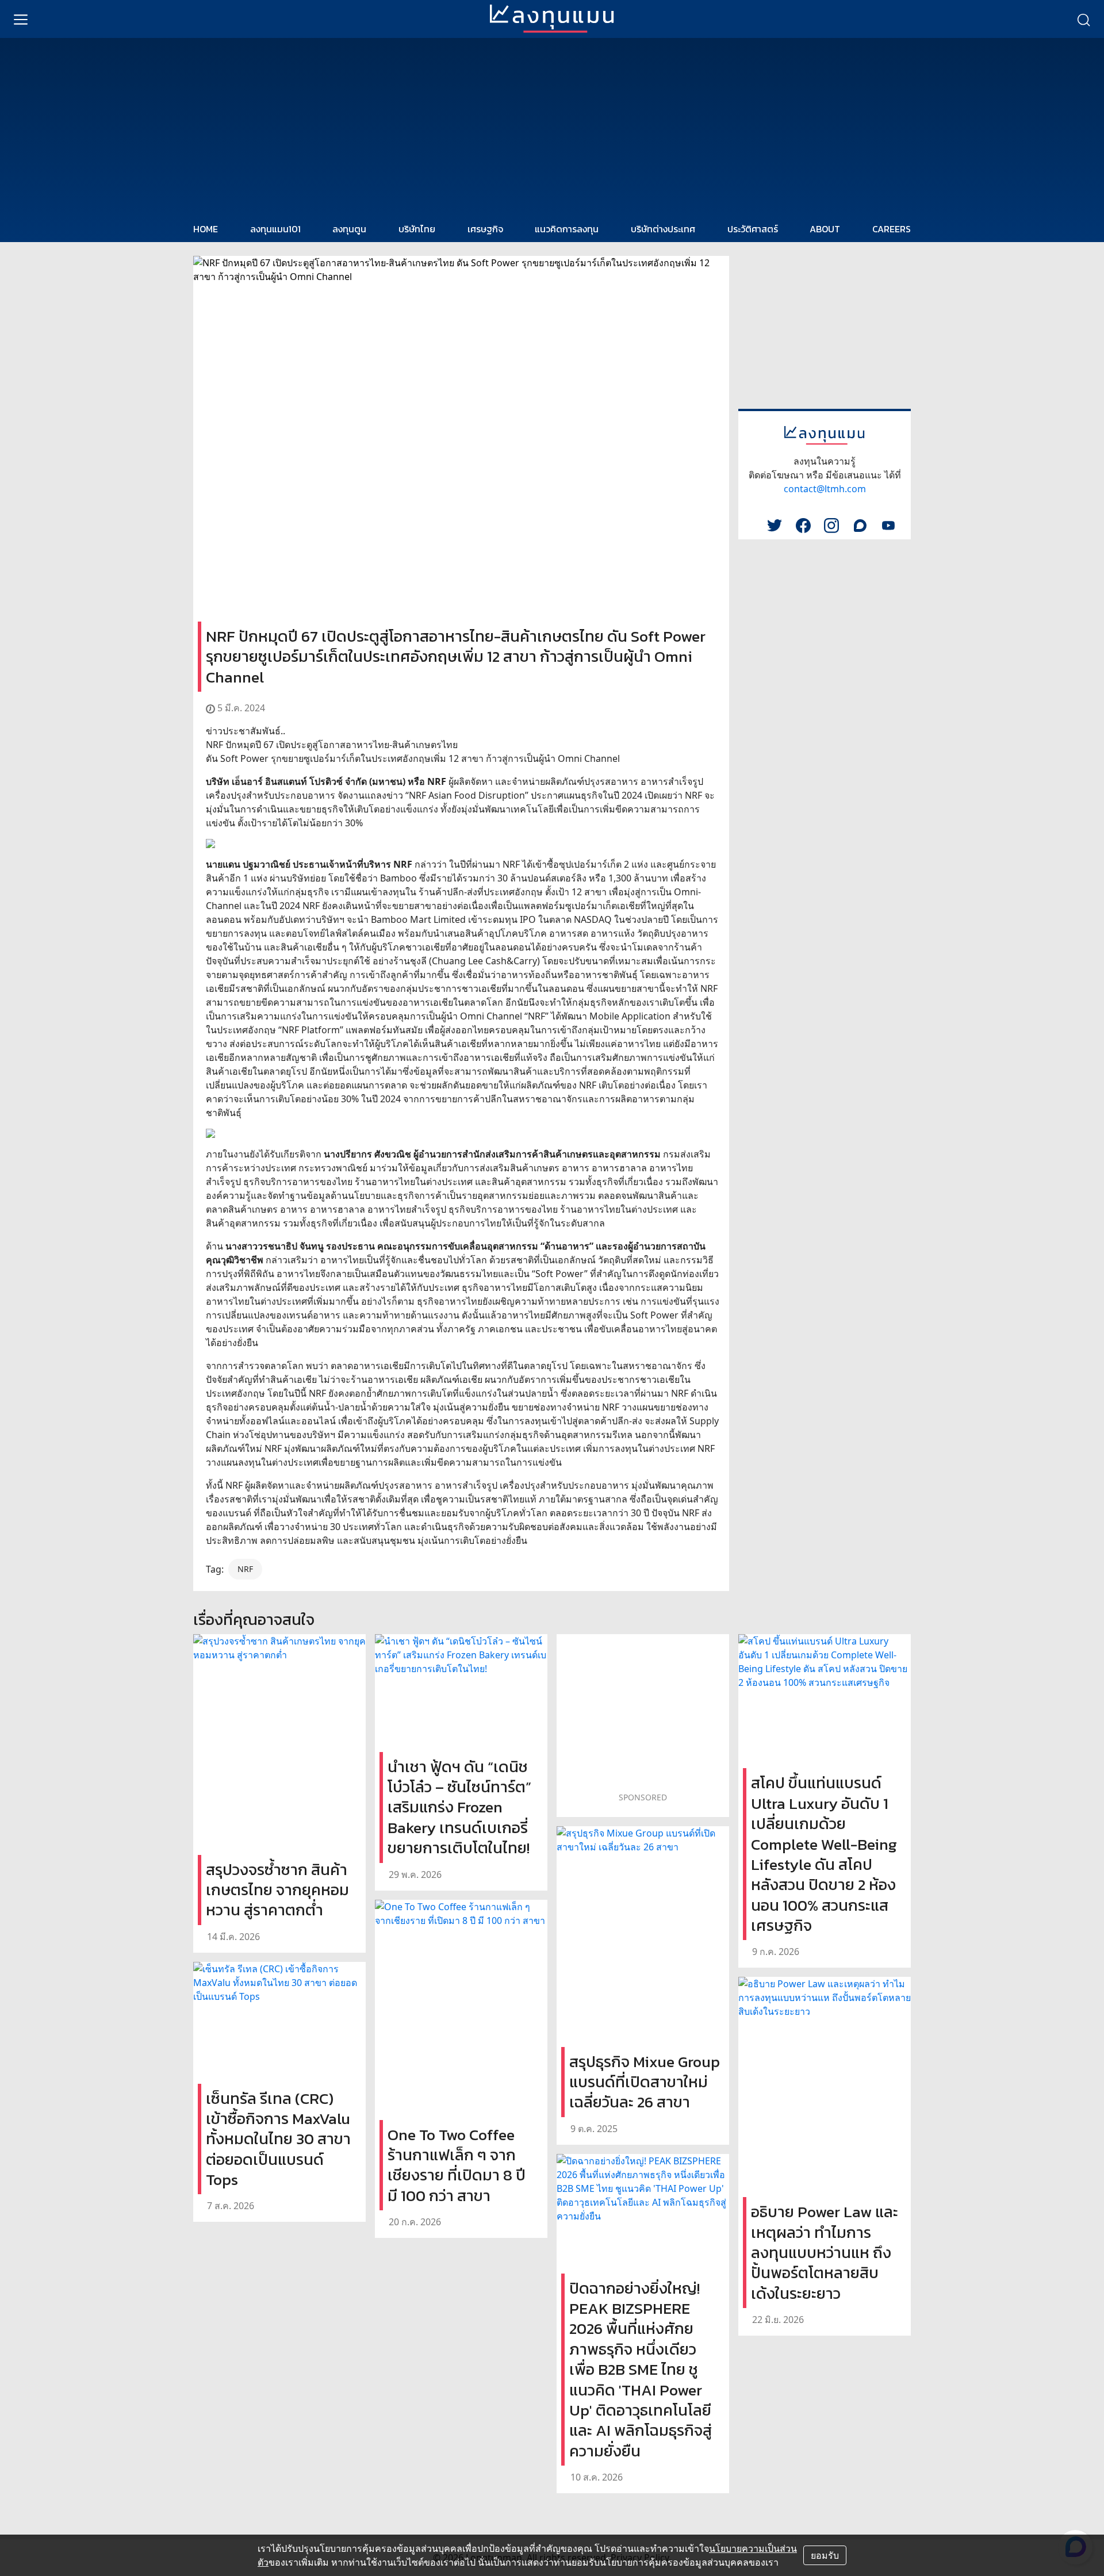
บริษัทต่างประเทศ (663, 229)
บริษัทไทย (417, 229)
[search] (1083, 19)
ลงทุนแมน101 (275, 229)
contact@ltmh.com (825, 489)
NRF (245, 1569)
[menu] (21, 19)
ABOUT (825, 229)
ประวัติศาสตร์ (753, 229)
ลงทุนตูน (349, 229)
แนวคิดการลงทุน (567, 229)
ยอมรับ (825, 2555)
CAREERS (892, 229)
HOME (206, 229)
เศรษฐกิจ (485, 229)
